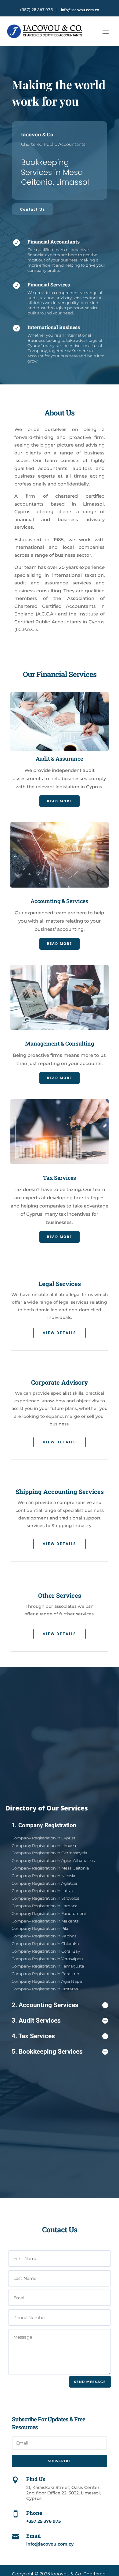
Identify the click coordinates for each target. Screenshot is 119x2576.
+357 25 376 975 (43, 2521)
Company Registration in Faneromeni (49, 1913)
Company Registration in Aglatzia (44, 1883)
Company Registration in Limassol (45, 1845)
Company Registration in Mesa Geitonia (50, 1868)
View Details (60, 1333)
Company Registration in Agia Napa (47, 1981)
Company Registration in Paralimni (46, 1974)
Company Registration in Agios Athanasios (53, 1860)
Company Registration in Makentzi (46, 1921)
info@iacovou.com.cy (80, 10)
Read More (60, 801)
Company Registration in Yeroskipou (47, 1959)
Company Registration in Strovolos (45, 1898)
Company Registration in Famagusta (48, 1966)
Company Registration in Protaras (45, 1989)
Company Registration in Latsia (42, 1891)
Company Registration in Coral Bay (46, 1951)
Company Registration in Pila (40, 1928)
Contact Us (33, 209)
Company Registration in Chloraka (45, 1943)
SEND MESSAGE (90, 2382)
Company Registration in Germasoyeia (49, 1853)
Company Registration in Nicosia (43, 1876)
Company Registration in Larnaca (45, 1906)
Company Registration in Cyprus (43, 1838)
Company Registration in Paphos (44, 1936)
